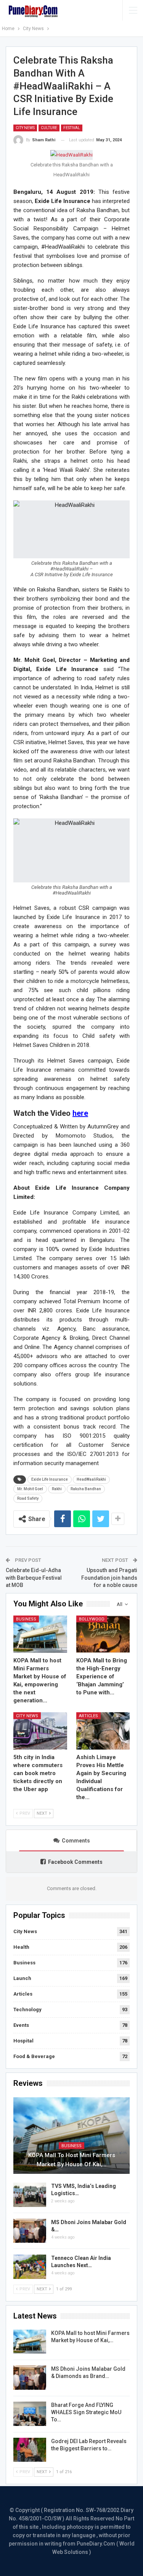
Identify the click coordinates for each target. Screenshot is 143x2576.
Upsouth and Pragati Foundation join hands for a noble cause (109, 1578)
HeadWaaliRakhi (91, 1479)
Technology (27, 2010)
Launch (22, 1978)
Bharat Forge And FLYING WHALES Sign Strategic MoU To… (86, 2412)
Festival (72, 128)
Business (26, 1619)
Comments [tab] (76, 1841)
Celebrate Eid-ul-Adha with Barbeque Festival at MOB (34, 1578)
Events (21, 2025)
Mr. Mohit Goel (30, 1489)
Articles (88, 1716)
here (80, 1113)
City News (25, 128)
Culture (49, 128)
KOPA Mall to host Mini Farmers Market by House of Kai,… (72, 2160)
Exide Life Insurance (50, 1479)
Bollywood (92, 1619)
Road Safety (28, 1498)
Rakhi (57, 1489)
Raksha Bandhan (86, 1489)
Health (21, 1947)
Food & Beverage (34, 2056)
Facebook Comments (75, 1862)
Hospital (23, 2041)
